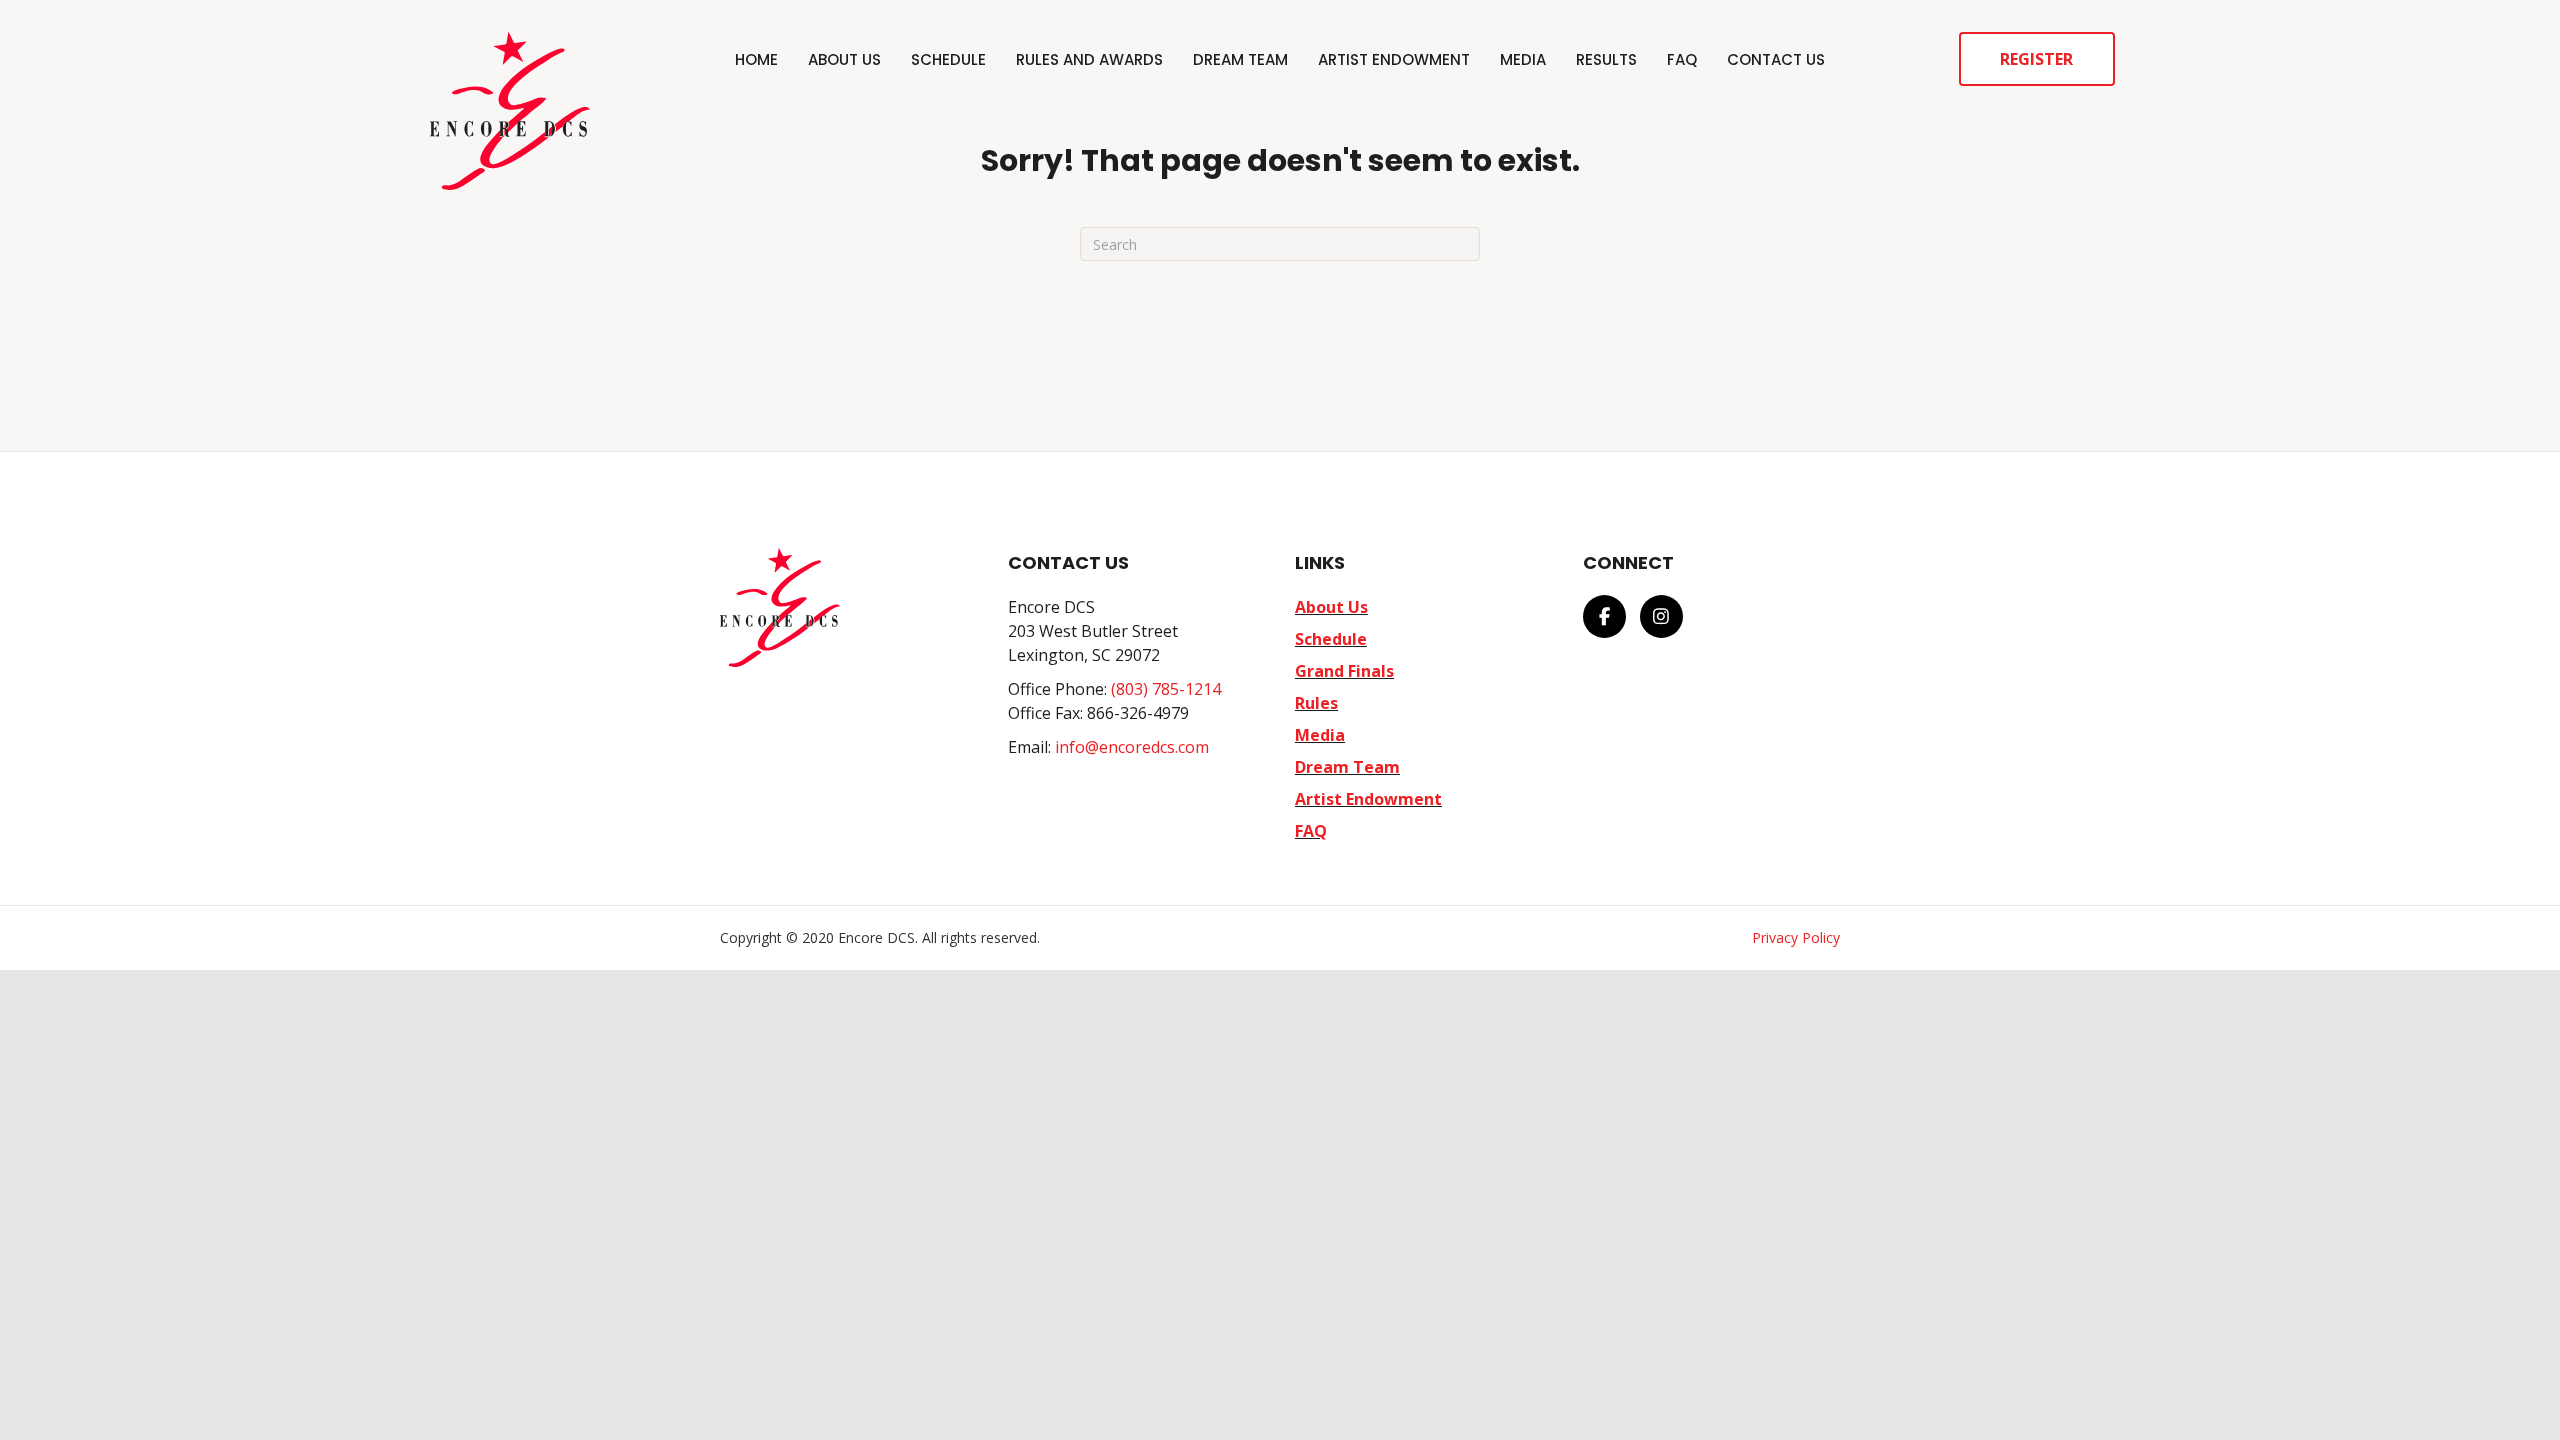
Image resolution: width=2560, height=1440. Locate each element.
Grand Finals (1344, 671)
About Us (844, 59)
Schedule (948, 59)
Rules (1316, 703)
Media (1523, 59)
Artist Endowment (1394, 59)
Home (756, 59)
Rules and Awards (1089, 59)
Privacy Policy (1796, 937)
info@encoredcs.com (1132, 747)
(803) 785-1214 (1166, 689)
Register (2036, 59)
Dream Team (1240, 59)
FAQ (1682, 59)
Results (1606, 59)
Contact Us (1776, 59)
